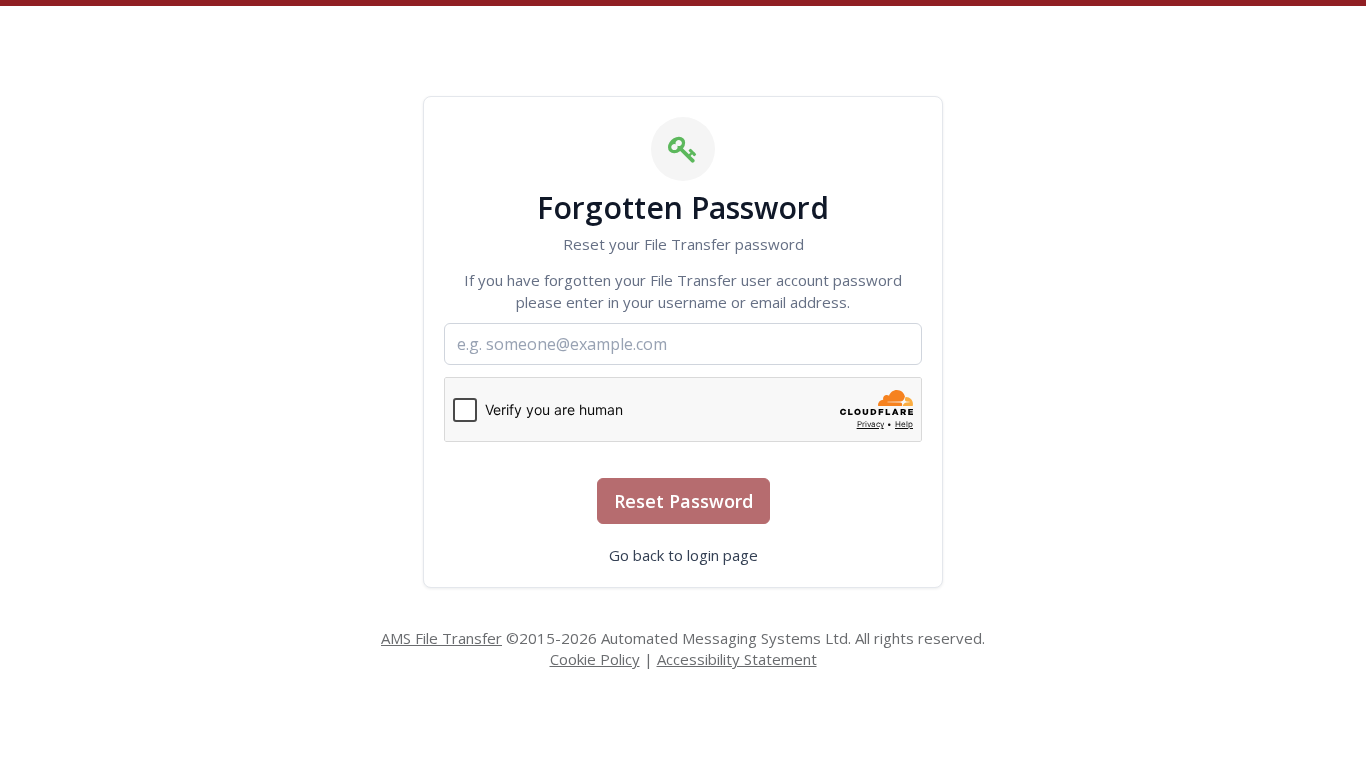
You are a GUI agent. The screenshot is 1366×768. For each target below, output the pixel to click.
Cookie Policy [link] (595, 659)
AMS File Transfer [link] (441, 638)
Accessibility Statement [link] (737, 659)
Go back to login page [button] (683, 555)
